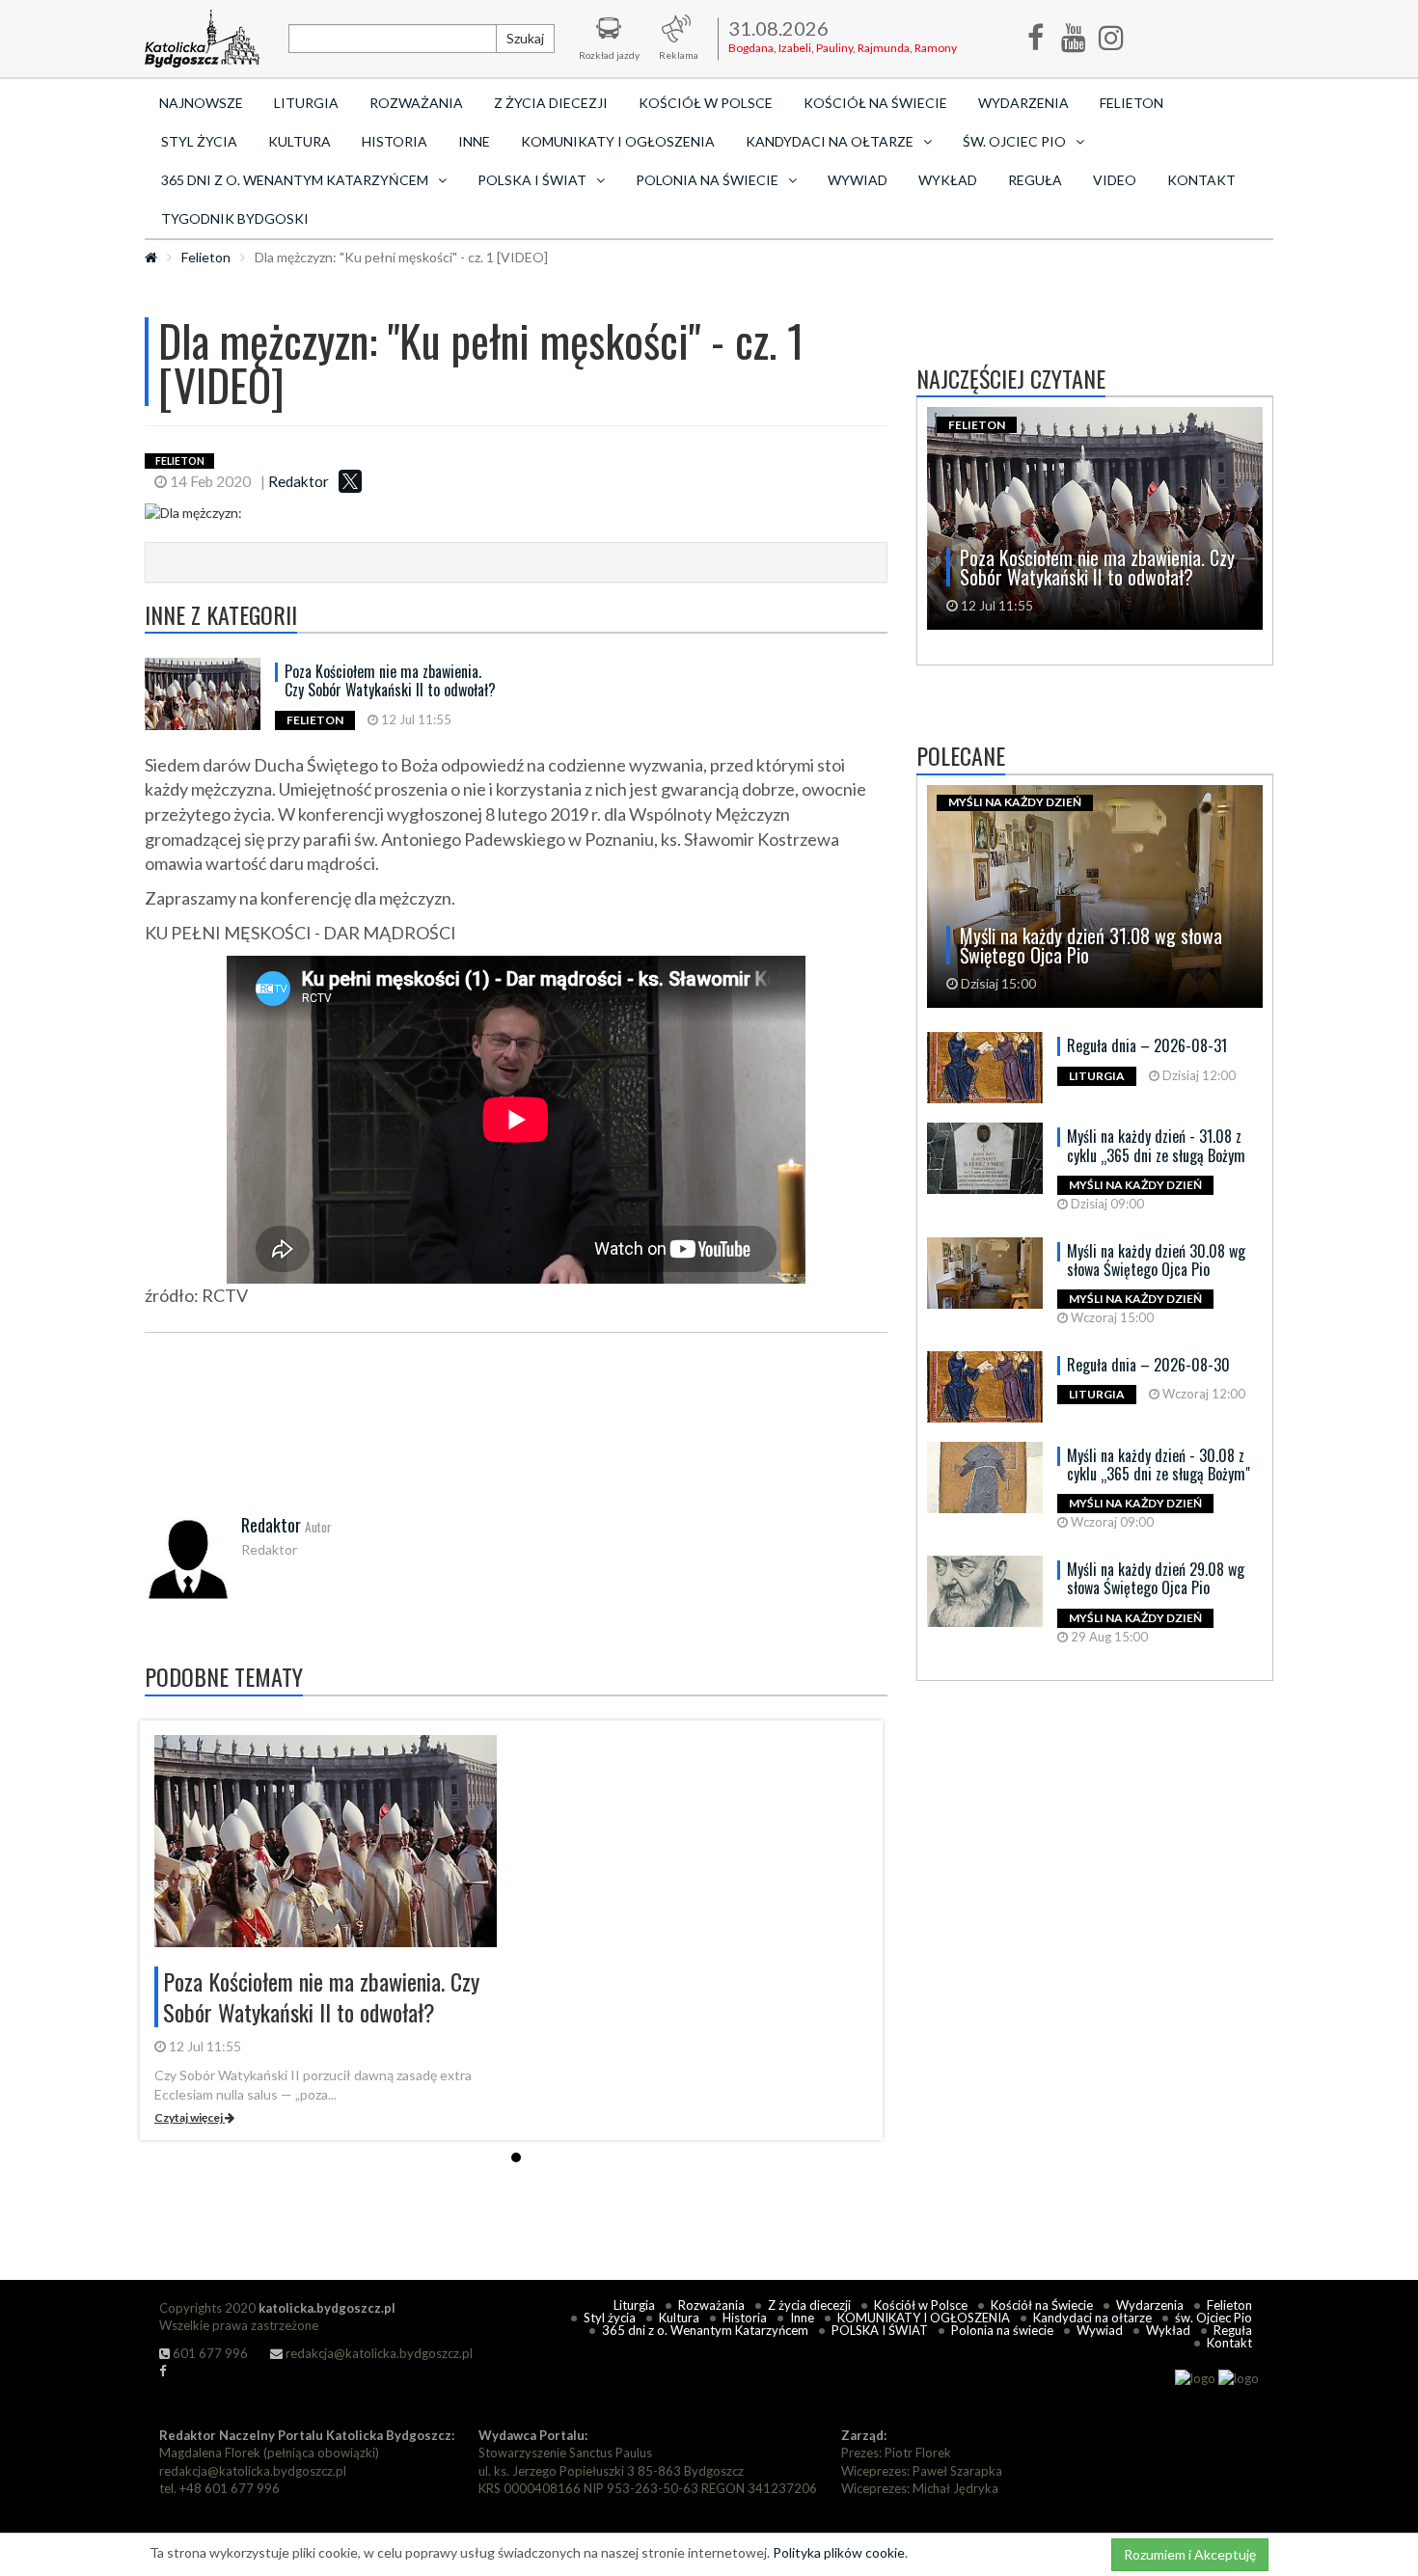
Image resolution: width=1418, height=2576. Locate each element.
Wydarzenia (1023, 103)
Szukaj (525, 38)
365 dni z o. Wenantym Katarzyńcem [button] (295, 180)
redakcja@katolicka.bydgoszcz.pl (378, 2353)
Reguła (1035, 180)
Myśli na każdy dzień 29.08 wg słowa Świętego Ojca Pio (1156, 1578)
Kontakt (1201, 180)
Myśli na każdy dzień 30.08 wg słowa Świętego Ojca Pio (1156, 1260)
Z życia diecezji (551, 103)
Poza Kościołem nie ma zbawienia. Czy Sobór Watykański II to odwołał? (390, 680)
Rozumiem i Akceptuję (1190, 2554)
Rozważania (416, 103)
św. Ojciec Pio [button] (1014, 141)
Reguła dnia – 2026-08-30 (1148, 1365)
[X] (350, 481)
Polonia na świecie (1002, 2330)
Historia (395, 141)
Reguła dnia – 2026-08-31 (1147, 1045)
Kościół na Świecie (875, 103)
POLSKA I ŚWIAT (880, 2330)
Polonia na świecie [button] (707, 180)
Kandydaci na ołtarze (1092, 2318)
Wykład (948, 180)
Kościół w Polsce (706, 103)
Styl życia (199, 141)
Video (1115, 180)
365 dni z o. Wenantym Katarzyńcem (705, 2330)
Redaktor (299, 481)
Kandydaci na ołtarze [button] (830, 141)
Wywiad (858, 180)
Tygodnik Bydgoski (235, 218)
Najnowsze (201, 103)
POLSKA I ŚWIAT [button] (532, 180)
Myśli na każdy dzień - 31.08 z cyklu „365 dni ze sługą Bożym (1156, 1145)
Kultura (300, 141)
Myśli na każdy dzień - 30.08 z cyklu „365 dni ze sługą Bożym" (1159, 1464)
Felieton (1132, 103)
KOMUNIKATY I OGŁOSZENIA (618, 141)
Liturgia (306, 103)
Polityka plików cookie (839, 2552)
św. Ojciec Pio (1213, 2318)
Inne (474, 141)
